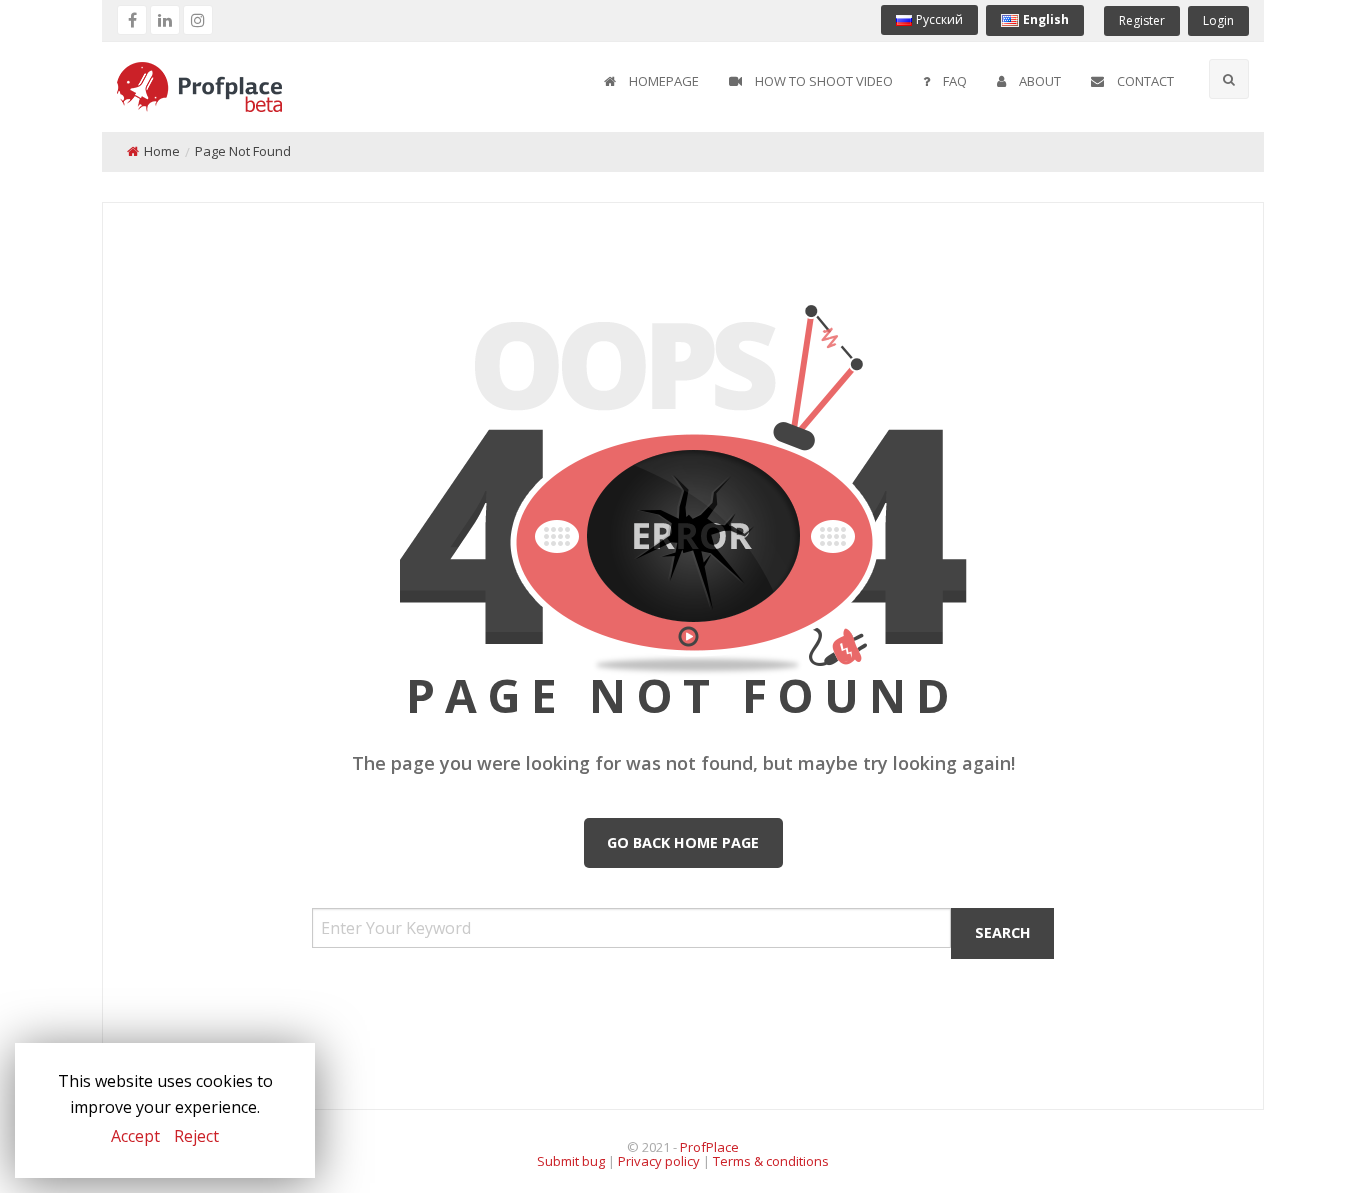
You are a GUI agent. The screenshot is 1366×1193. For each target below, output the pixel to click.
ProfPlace (709, 1147)
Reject (196, 1136)
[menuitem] (651, 82)
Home (162, 151)
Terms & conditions (771, 1161)
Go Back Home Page (683, 842)
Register (1142, 20)
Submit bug (571, 1161)
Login (1218, 20)
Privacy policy (659, 1161)
